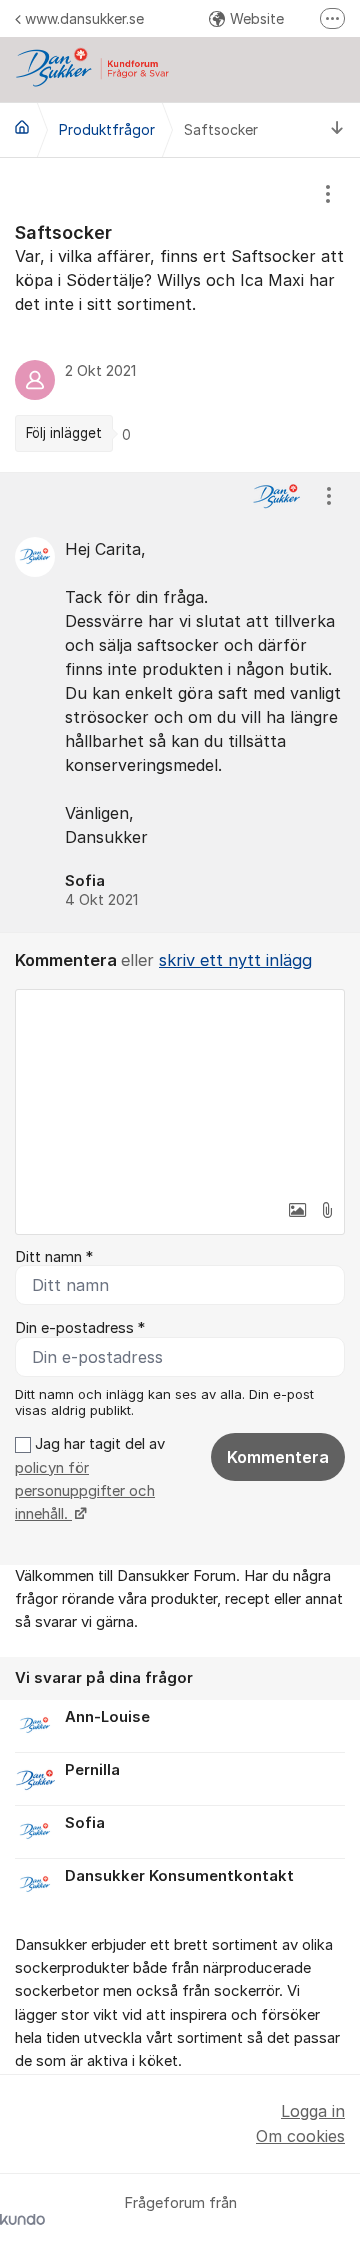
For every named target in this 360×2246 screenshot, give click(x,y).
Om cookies (300, 2136)
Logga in (313, 2111)
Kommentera (278, 1457)
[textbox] (180, 1090)
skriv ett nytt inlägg (235, 960)
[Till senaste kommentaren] (337, 129)
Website (257, 18)
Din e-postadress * (80, 1328)
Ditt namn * (54, 1257)
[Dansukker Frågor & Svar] (22, 127)
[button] (297, 1210)
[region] (180, 315)
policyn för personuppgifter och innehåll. (85, 1491)
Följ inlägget (64, 433)
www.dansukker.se (84, 18)
